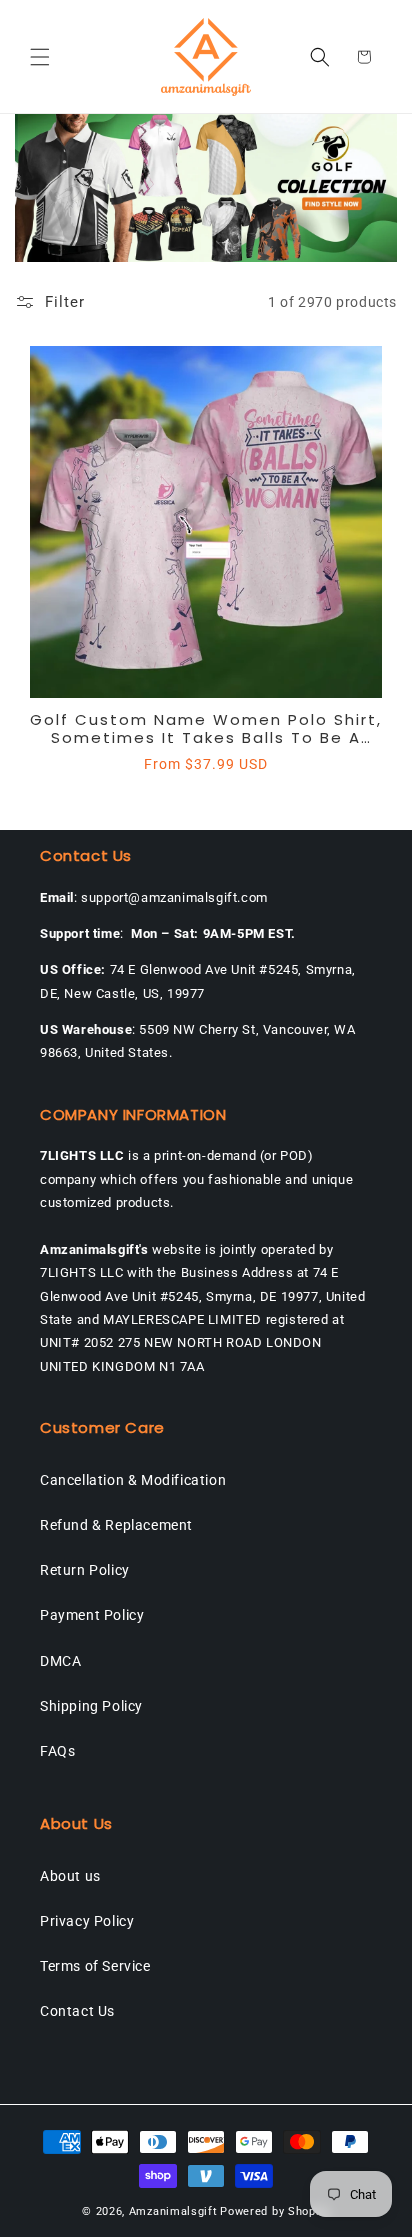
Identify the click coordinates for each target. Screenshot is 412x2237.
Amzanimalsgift (173, 2211)
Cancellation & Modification (133, 1480)
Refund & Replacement (116, 1525)
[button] (40, 57)
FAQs (57, 1751)
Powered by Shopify (275, 2211)
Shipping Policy (91, 1706)
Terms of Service (95, 1966)
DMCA (60, 1661)
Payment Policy (92, 1615)
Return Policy (85, 1570)
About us (70, 1876)
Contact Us (77, 2011)
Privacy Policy (87, 1921)
